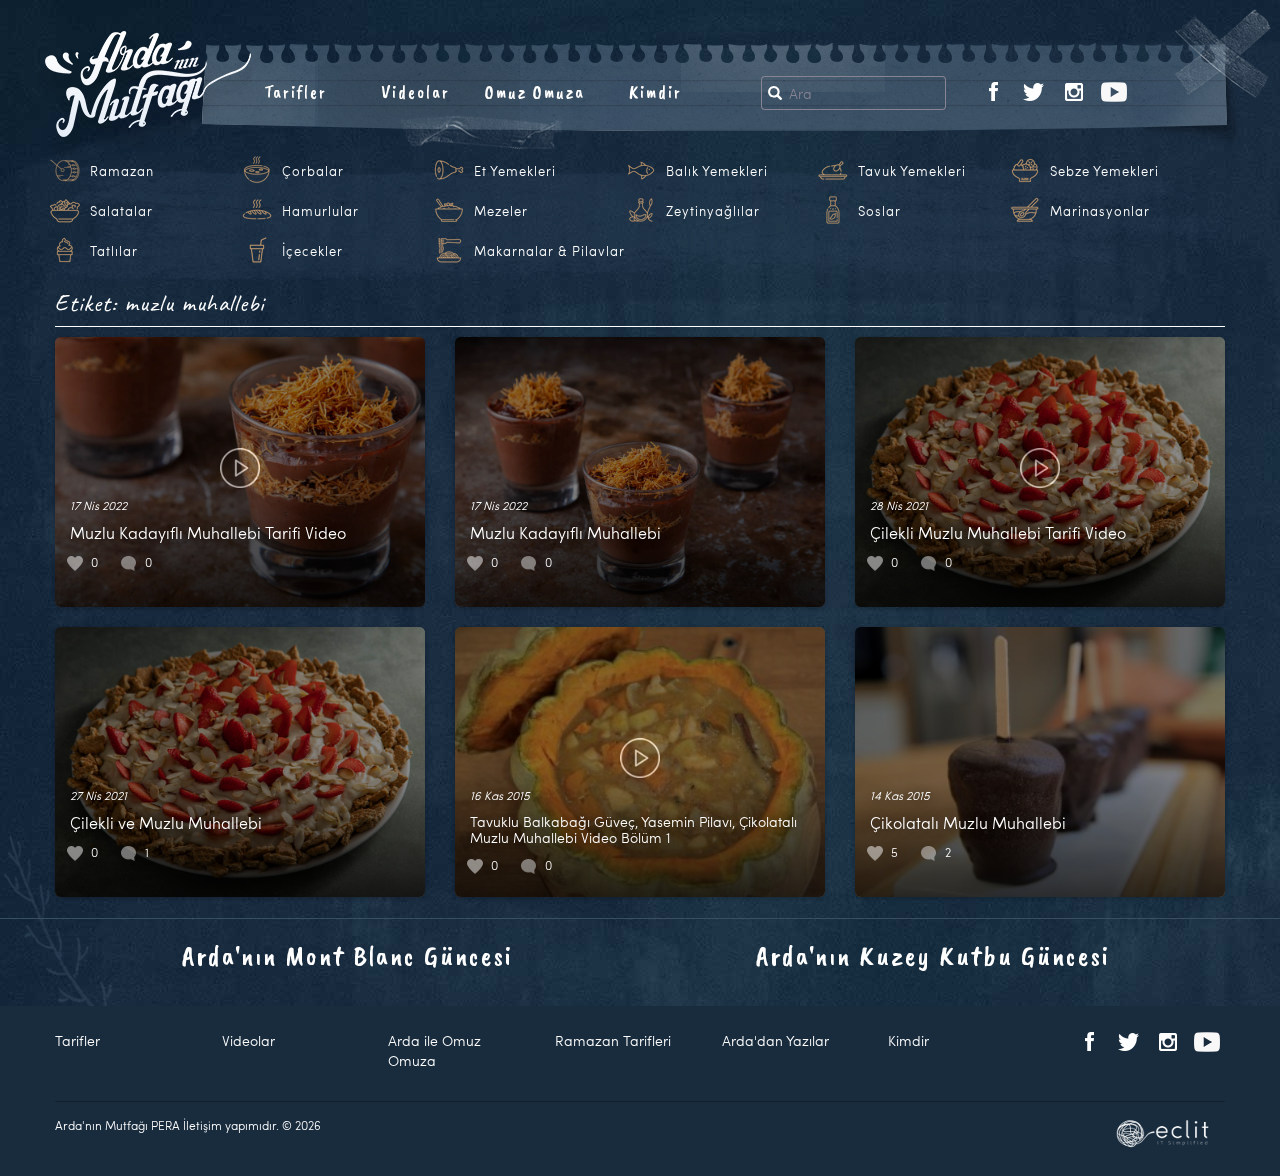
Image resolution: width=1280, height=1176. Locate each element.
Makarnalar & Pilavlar (549, 251)
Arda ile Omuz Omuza (434, 1050)
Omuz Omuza (535, 92)
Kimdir (655, 92)
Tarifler (295, 92)
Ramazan (122, 171)
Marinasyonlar (1100, 211)
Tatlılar (114, 251)
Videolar (415, 92)
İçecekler (312, 251)
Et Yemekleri (515, 171)
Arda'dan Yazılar (775, 1040)
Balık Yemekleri (717, 171)
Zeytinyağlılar (713, 211)
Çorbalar (313, 171)
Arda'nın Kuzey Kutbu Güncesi (933, 955)
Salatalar (121, 211)
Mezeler (501, 211)
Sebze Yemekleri (1104, 171)
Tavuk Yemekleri (912, 171)
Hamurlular (320, 211)
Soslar (879, 211)
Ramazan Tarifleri (613, 1040)
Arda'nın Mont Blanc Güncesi (347, 955)
